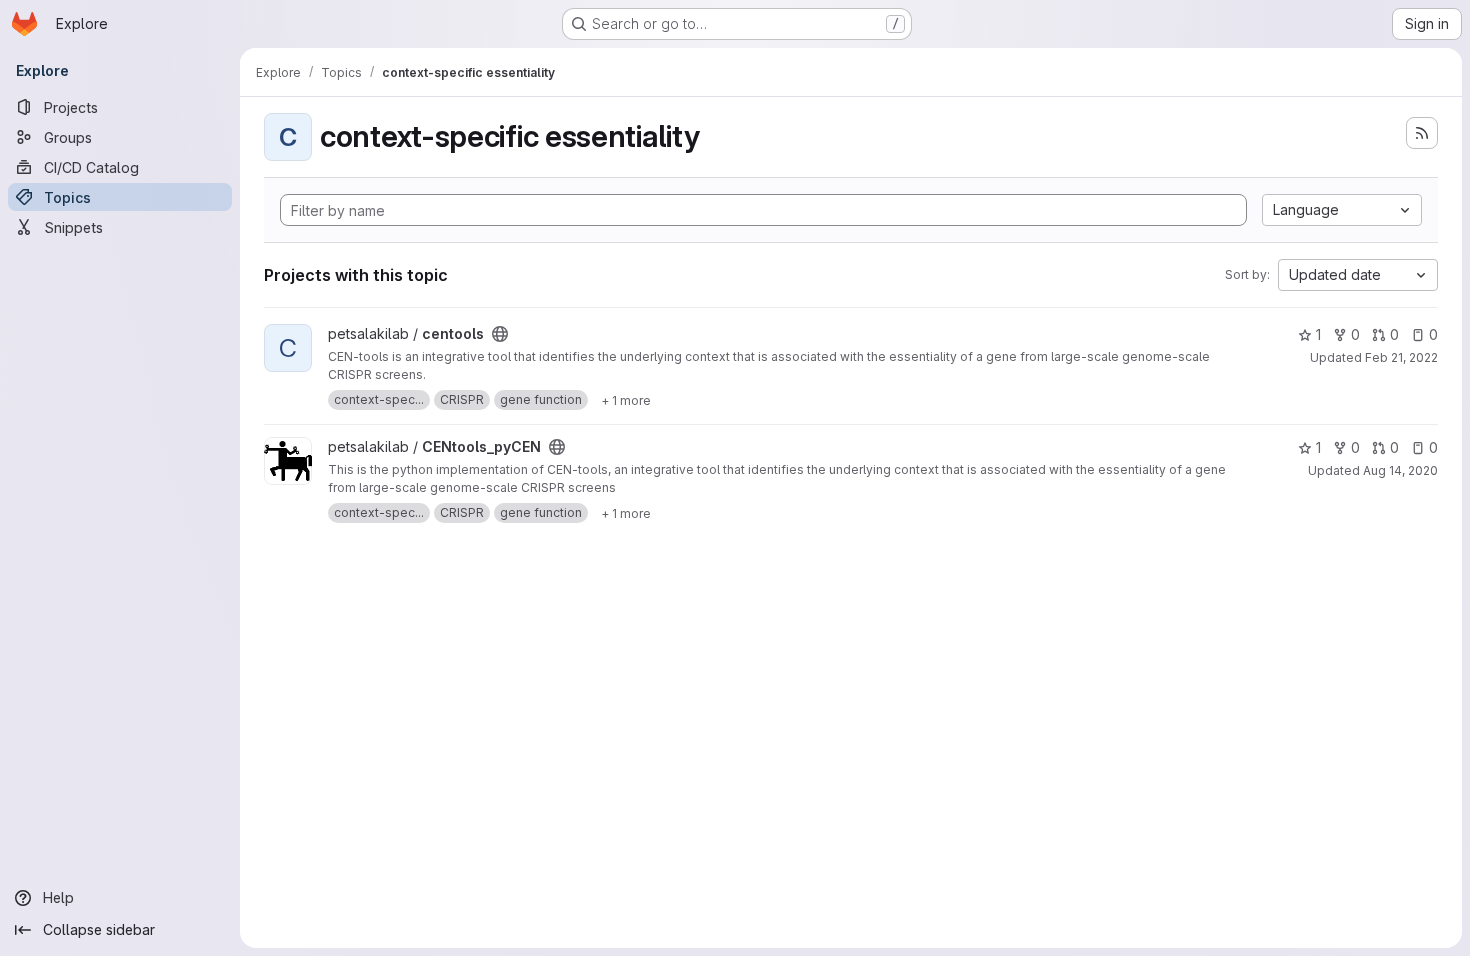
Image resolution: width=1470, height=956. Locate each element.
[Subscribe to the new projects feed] (1422, 133)
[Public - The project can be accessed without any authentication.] (500, 334)
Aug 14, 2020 (1400, 470)
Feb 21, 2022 (1401, 357)
